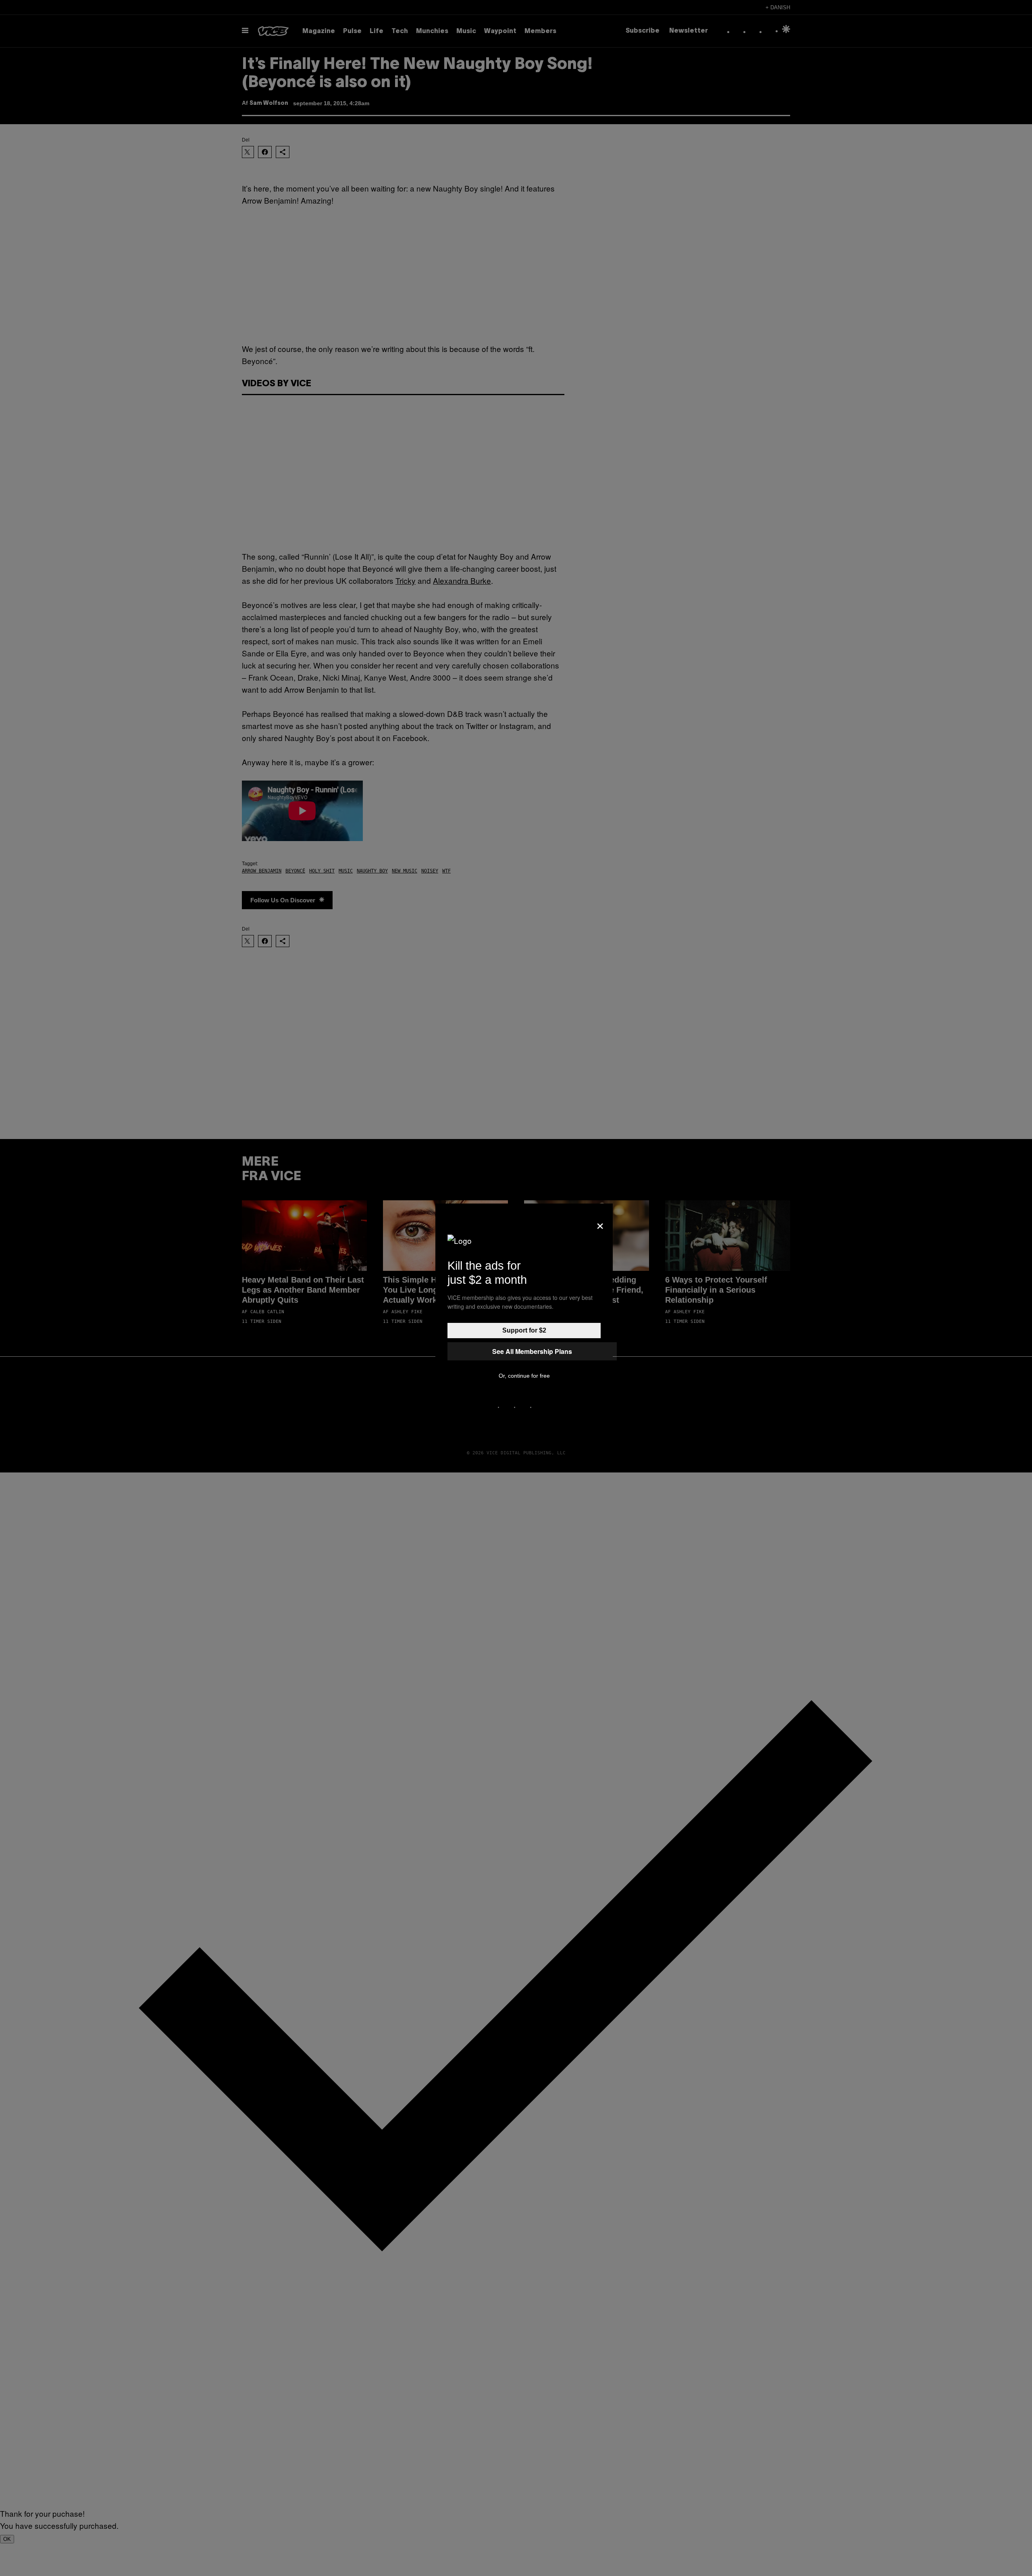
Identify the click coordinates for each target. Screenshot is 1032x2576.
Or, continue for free (524, 1376)
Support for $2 (524, 1330)
